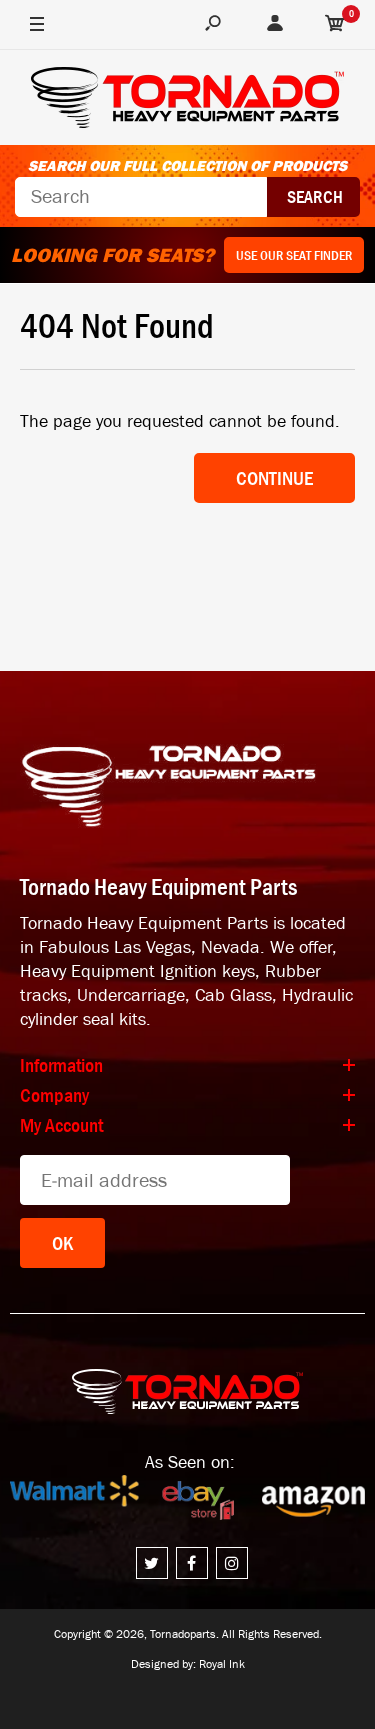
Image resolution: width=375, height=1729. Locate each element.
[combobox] (141, 197)
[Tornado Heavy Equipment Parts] (187, 100)
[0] (335, 25)
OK (62, 1243)
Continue (274, 478)
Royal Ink (222, 1664)
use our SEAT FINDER (294, 255)
